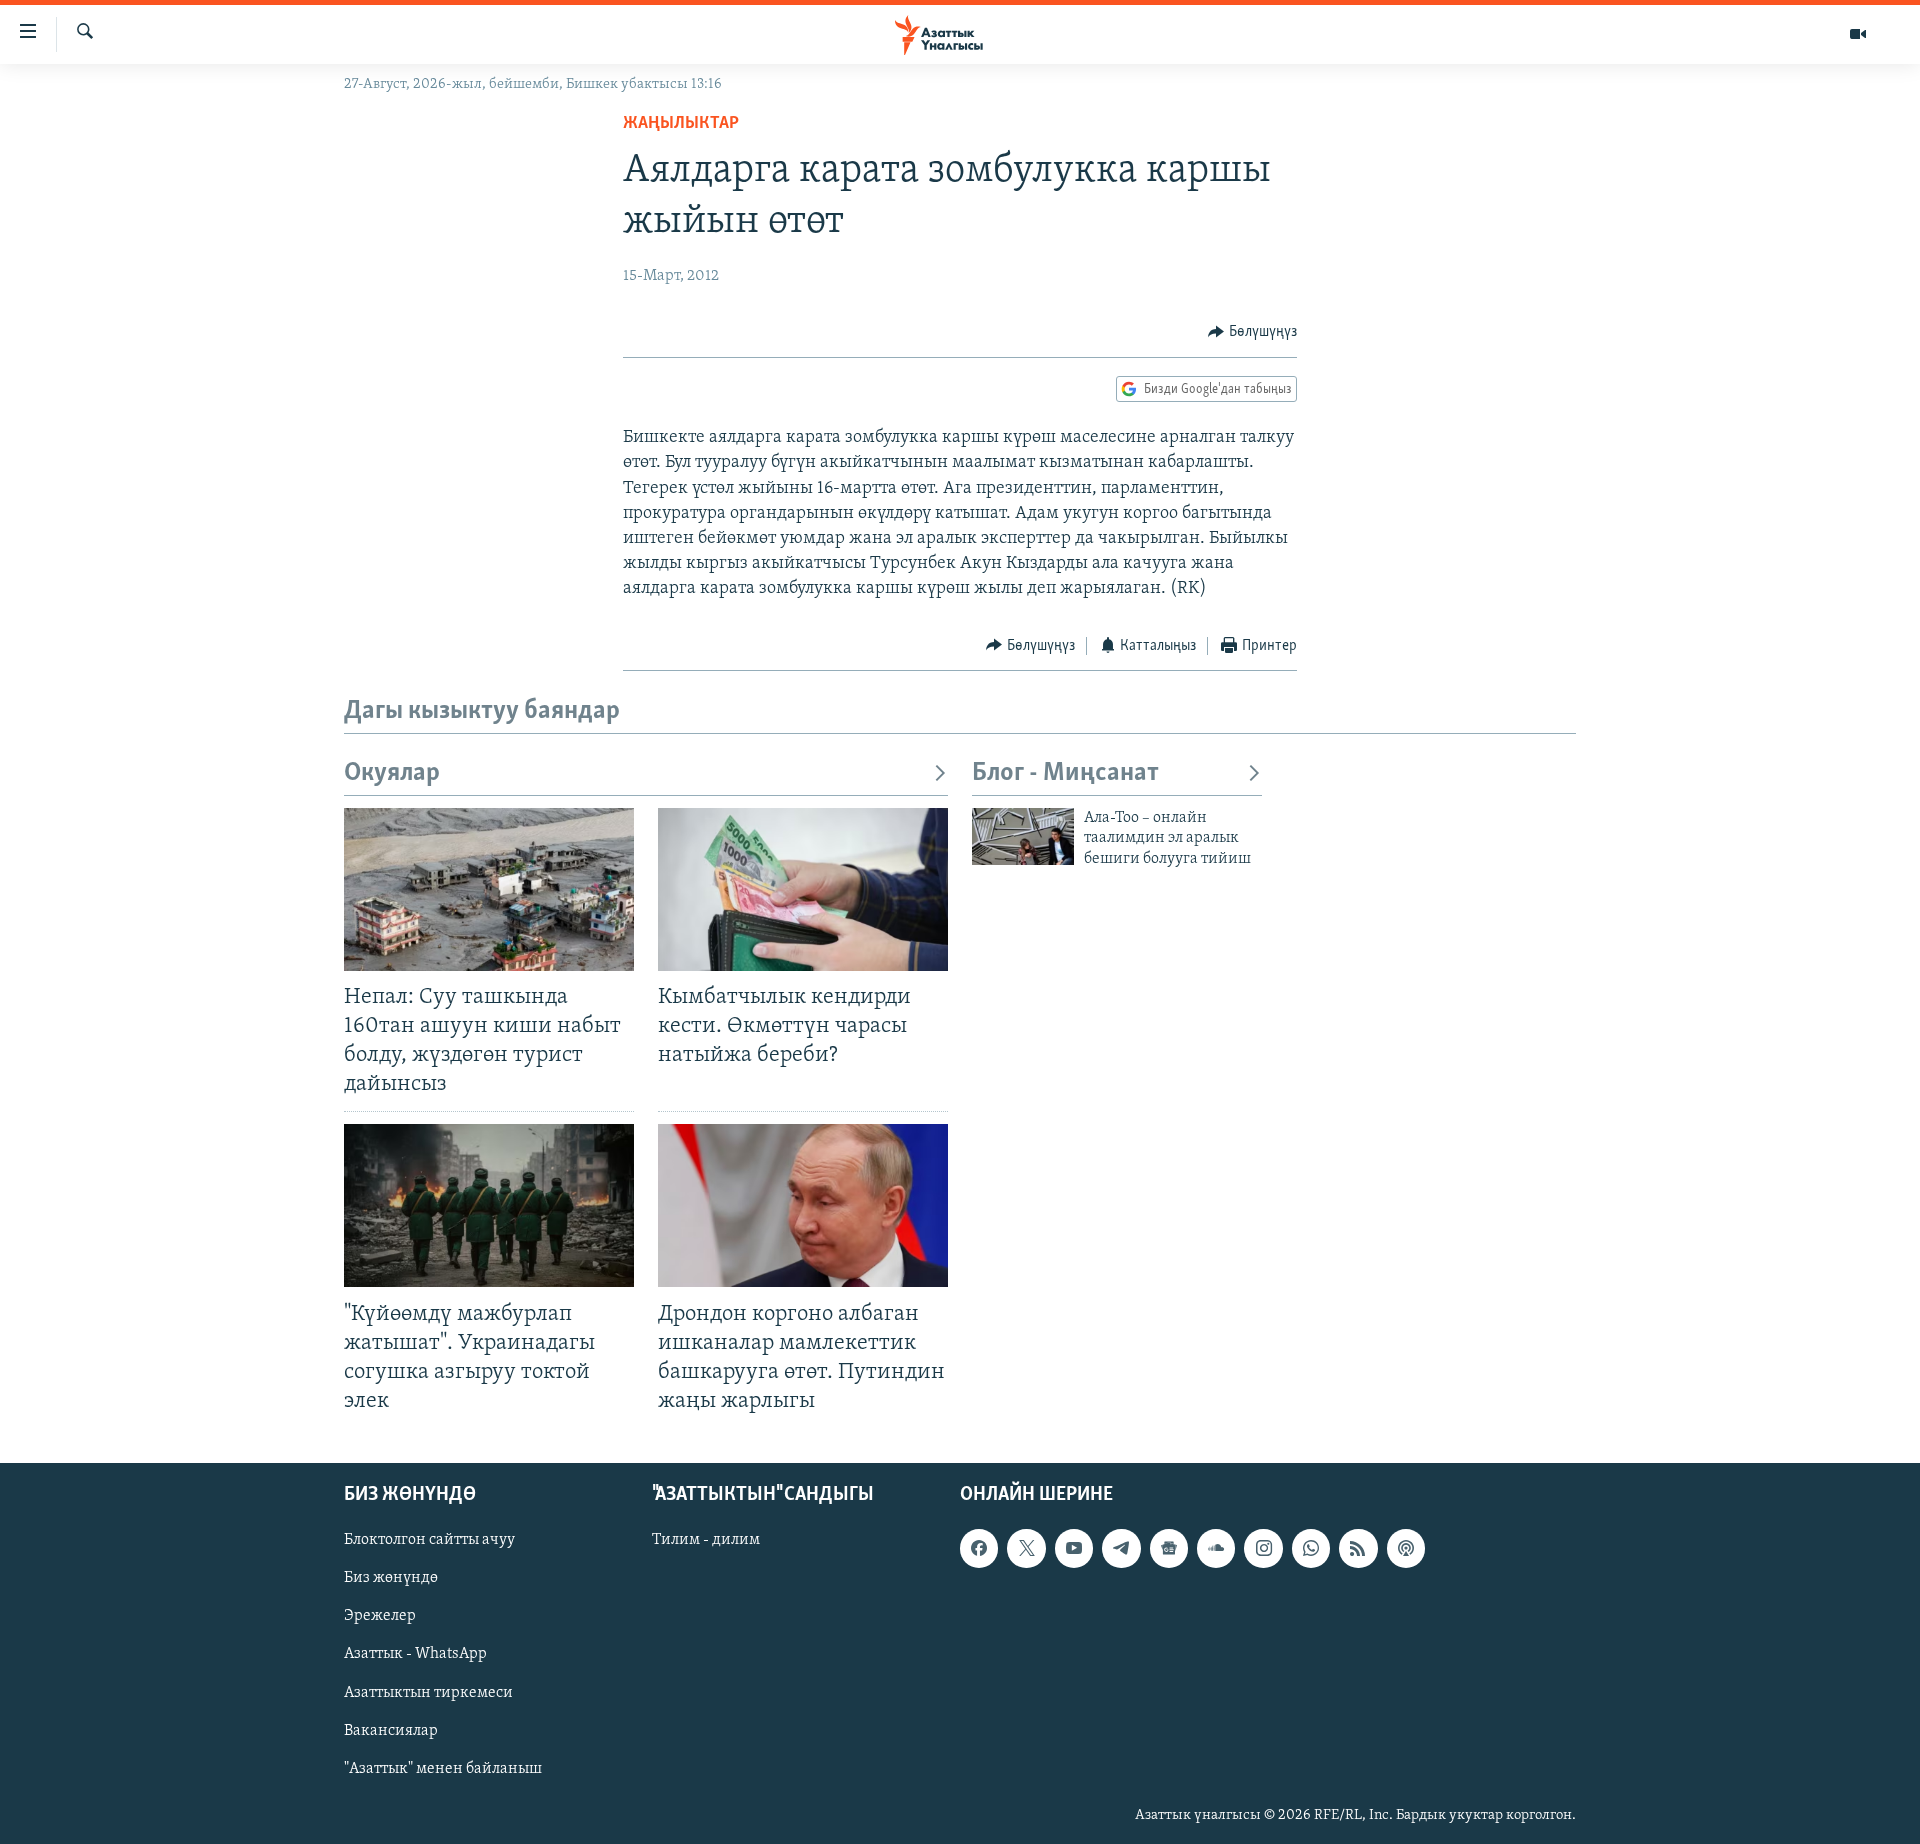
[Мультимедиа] (1858, 34)
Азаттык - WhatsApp (415, 1655)
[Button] (1252, 332)
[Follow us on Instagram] (1263, 1548)
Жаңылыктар (681, 124)
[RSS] (1358, 1548)
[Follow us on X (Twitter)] (1026, 1548)
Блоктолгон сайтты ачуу (429, 1540)
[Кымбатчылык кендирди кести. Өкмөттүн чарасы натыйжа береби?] (803, 889)
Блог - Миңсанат (1065, 773)
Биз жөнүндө (391, 1578)
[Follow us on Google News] (1169, 1548)
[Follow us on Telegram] (1121, 1548)
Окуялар (392, 773)
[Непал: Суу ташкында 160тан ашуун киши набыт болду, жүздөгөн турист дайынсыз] (489, 889)
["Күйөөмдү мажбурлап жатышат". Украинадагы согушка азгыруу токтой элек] (489, 1205)
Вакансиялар (391, 1731)
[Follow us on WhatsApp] (1311, 1548)
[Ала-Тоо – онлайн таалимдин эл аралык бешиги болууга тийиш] (1023, 836)
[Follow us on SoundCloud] (1216, 1548)
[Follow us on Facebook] (979, 1548)
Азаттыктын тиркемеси (428, 1693)
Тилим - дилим (706, 1540)
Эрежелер (380, 1617)
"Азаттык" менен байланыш (443, 1769)
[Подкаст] (1406, 1548)
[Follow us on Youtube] (1074, 1548)
